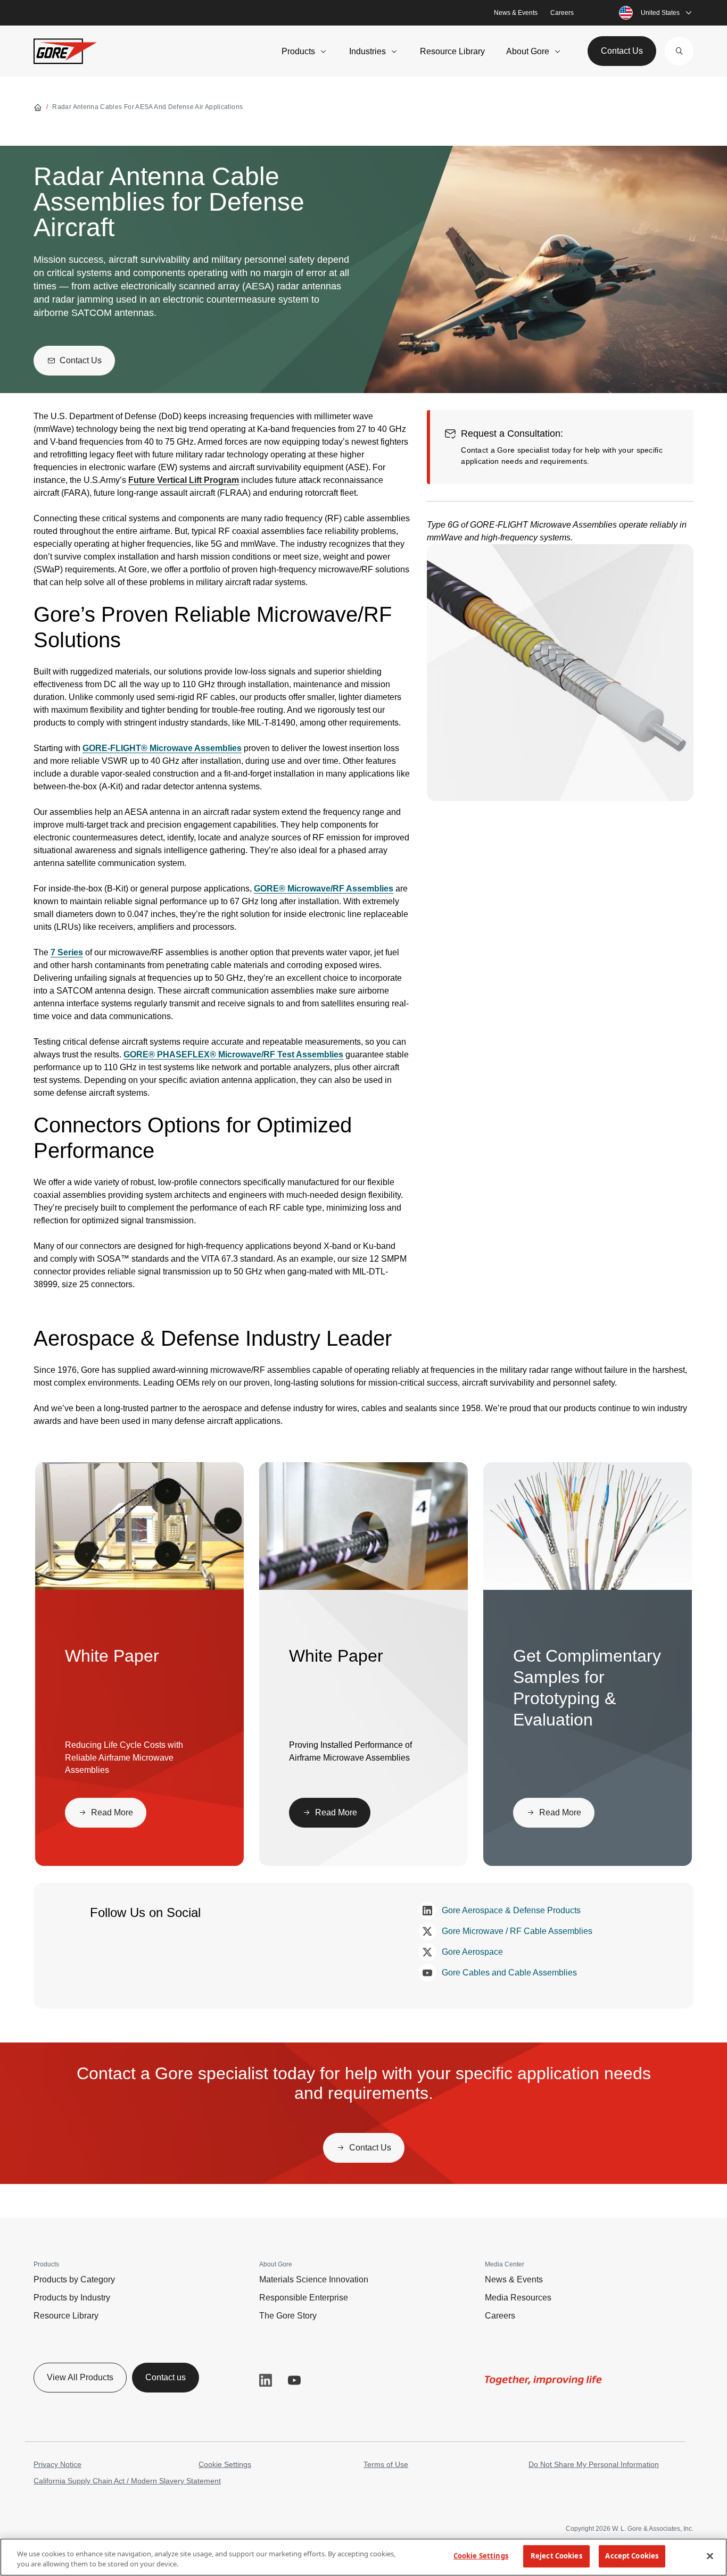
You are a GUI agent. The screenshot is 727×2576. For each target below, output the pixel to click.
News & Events (516, 13)
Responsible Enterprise (304, 2298)
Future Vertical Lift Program (184, 480)
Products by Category (74, 2279)
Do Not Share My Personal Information (594, 2464)
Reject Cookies (556, 2556)
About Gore (528, 51)
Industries (367, 51)
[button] (679, 51)
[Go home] (38, 107)
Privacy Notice (57, 2464)
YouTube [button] (294, 2380)
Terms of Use (386, 2464)
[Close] (710, 2556)
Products (298, 51)
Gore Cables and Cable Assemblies (509, 1973)
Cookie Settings (225, 2464)
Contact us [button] (166, 2377)
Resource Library (452, 51)
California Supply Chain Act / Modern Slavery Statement (127, 2481)
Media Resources (518, 2298)
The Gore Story (288, 2316)
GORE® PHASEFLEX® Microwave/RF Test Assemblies (233, 1054)
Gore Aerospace (472, 1952)
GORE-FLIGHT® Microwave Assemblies (162, 748)
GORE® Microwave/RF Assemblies (324, 889)
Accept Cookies (632, 2556)
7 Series (67, 952)
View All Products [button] (80, 2377)
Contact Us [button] (622, 51)
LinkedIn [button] (266, 2380)
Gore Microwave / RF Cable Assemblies (517, 1931)
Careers (562, 13)
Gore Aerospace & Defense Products (511, 1910)
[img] (560, 673)
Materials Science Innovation (314, 2279)
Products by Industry (72, 2298)
